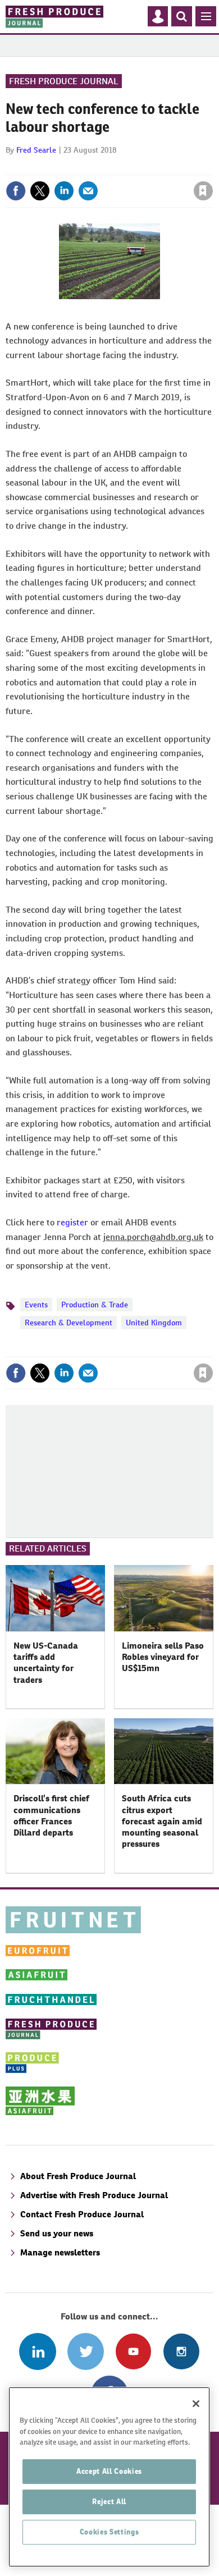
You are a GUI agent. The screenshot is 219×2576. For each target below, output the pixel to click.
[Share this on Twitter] (40, 191)
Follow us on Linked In (37, 2351)
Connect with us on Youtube (133, 2351)
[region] (109, 2477)
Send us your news (57, 2233)
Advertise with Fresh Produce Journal (94, 2195)
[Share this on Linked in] (64, 191)
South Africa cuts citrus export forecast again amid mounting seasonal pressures (162, 1821)
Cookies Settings (109, 2532)
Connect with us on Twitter (86, 2351)
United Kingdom (154, 1323)
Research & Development (69, 1323)
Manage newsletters (60, 2252)
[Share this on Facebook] (16, 191)
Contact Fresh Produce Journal (82, 2214)
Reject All (109, 2502)
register (72, 1222)
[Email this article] (88, 191)
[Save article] (203, 191)
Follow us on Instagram (181, 2351)
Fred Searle (36, 150)
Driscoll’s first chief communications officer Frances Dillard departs (51, 1815)
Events (36, 1305)
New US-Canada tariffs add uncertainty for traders (46, 1663)
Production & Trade (95, 1305)
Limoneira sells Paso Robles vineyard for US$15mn (163, 1657)
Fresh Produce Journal (64, 81)
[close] (212, 167)
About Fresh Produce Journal (78, 2176)
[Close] (196, 2404)
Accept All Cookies (109, 2471)
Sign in (69, 167)
